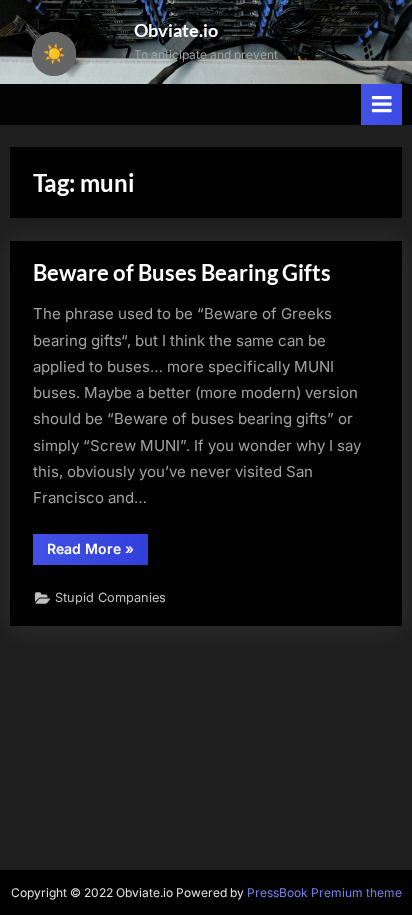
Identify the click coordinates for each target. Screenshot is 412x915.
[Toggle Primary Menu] (382, 104)
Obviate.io (176, 30)
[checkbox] (54, 54)
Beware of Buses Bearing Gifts (182, 272)
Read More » (97, 552)
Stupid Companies (110, 597)
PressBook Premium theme (324, 892)
